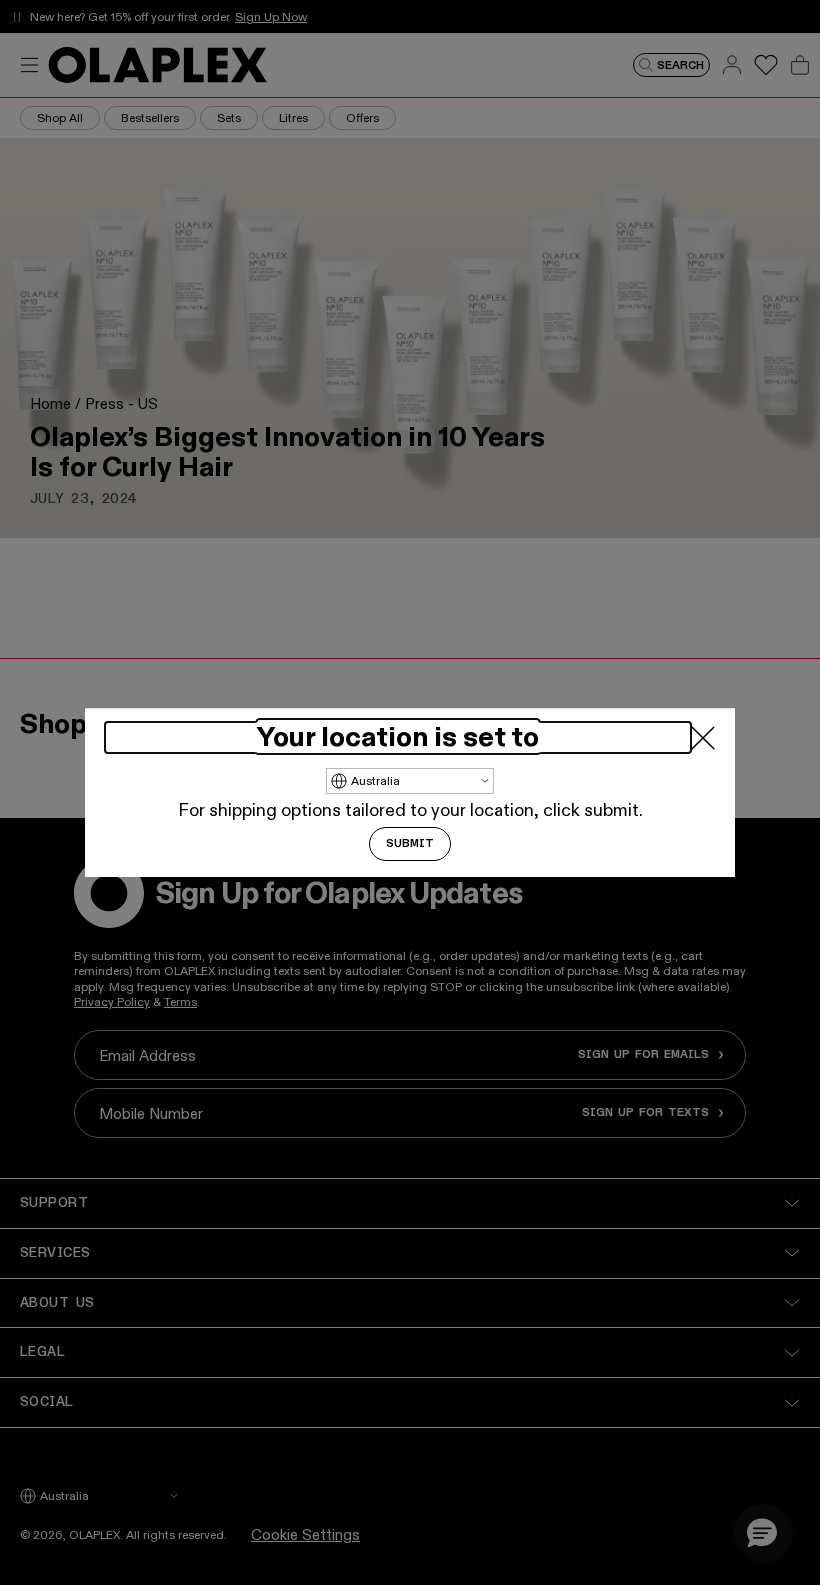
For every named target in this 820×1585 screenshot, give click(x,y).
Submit (410, 844)
